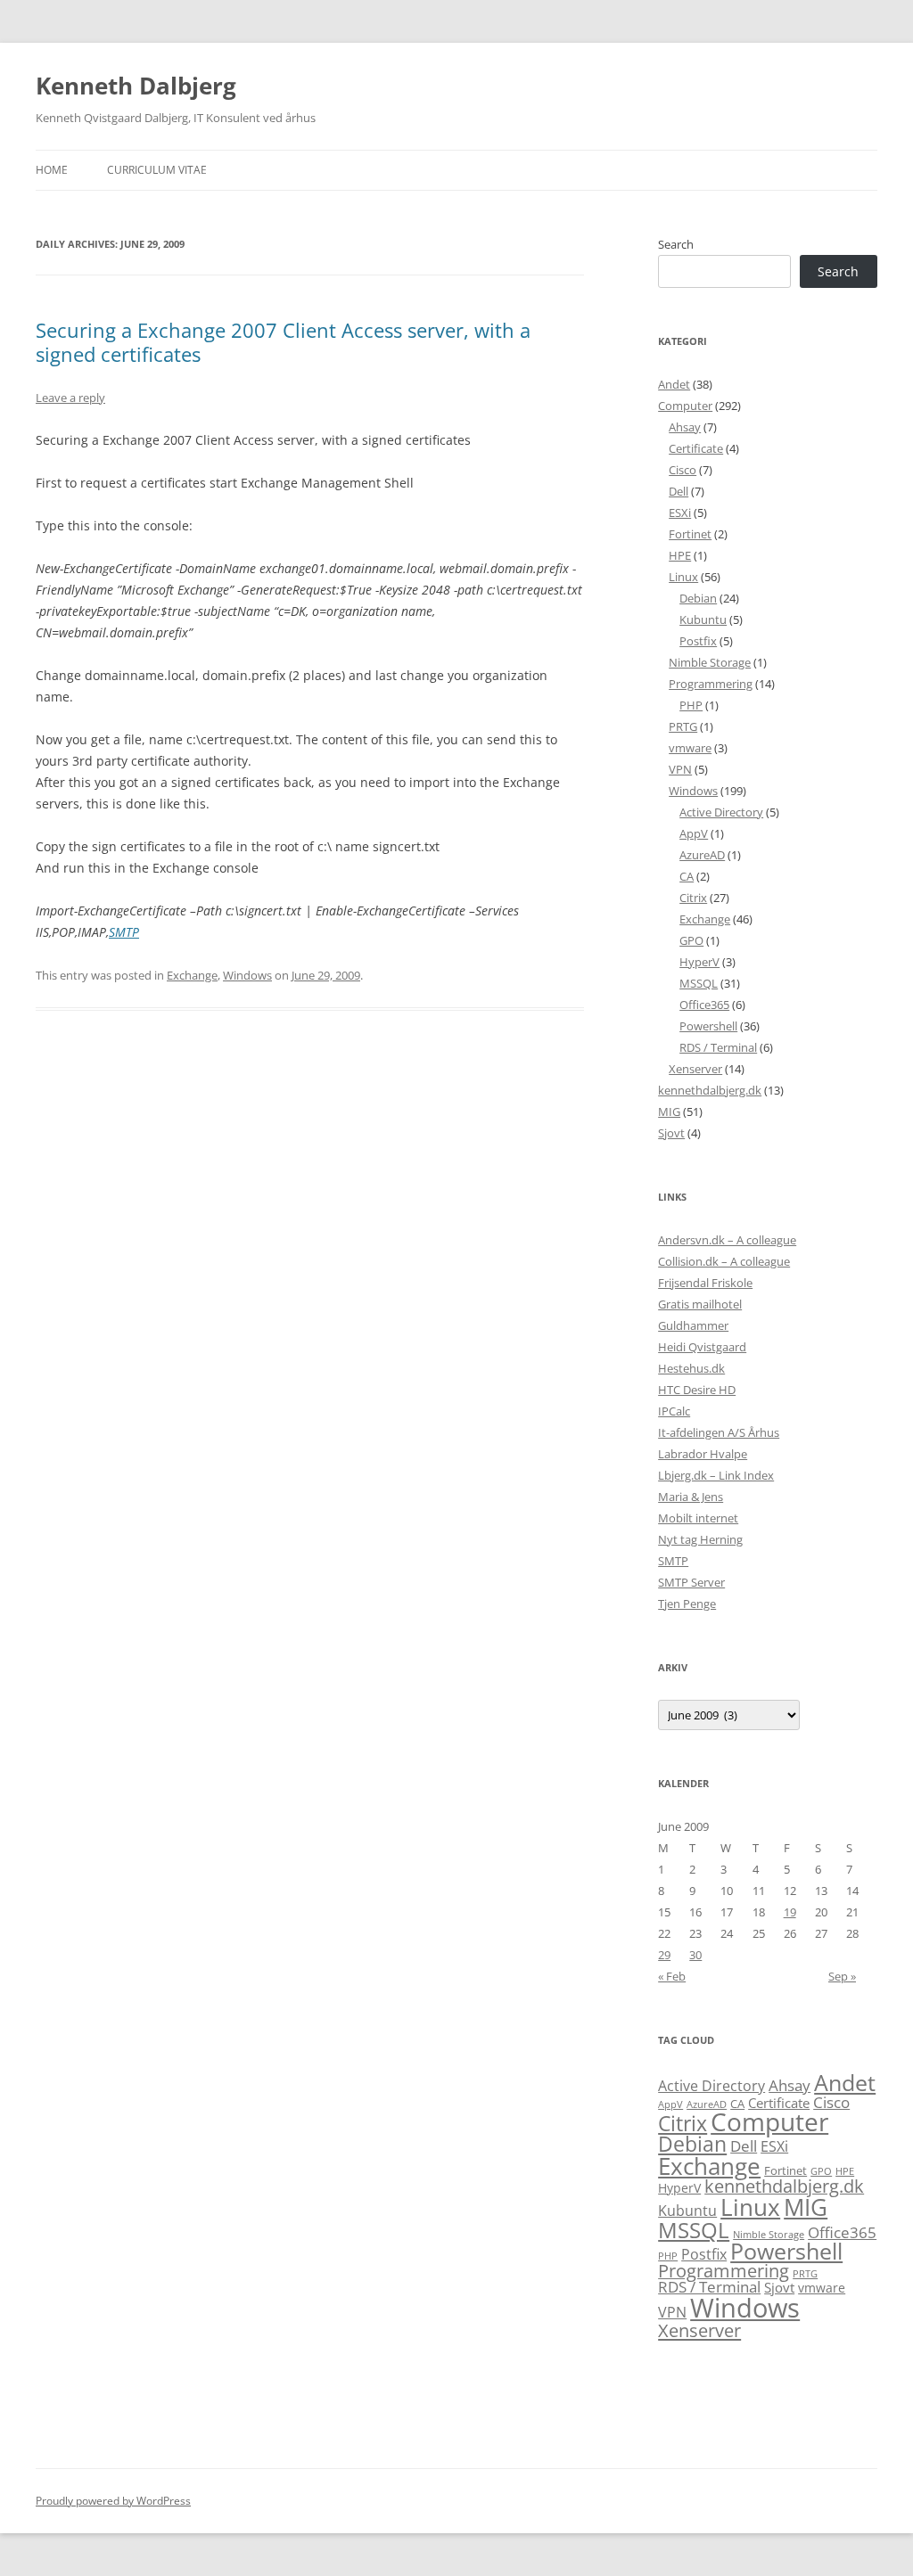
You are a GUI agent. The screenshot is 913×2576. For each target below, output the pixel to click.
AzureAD (702, 855)
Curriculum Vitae (157, 170)
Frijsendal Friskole (705, 1283)
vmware (690, 748)
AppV (694, 833)
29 (664, 1955)
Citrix (693, 898)
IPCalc (674, 1411)
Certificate (696, 448)
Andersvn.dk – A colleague (727, 1240)
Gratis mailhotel (700, 1304)
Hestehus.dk (691, 1368)
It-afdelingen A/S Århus (719, 1432)
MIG (669, 1112)
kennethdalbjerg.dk (710, 1090)
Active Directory (721, 812)
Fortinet (690, 534)
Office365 (704, 1005)
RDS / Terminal (718, 1047)
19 (790, 1912)
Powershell (708, 1026)
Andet (674, 384)
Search (676, 244)
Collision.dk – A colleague (724, 1261)
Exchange (192, 975)
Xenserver (695, 1069)
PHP (691, 705)
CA (687, 876)
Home (52, 170)
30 (695, 1955)
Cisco (683, 470)
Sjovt (671, 1133)
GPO (691, 940)
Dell (679, 491)
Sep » (842, 1976)
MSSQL (699, 983)
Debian (698, 598)
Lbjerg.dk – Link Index (716, 1475)
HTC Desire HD (697, 1390)
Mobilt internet (698, 1518)
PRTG (683, 726)
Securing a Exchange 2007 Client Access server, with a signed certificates (283, 341)
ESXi (680, 513)
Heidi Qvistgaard (702, 1347)
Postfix (698, 641)
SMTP (124, 932)
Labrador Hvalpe (703, 1454)
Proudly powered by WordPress (113, 2501)
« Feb (672, 1976)
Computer (685, 406)
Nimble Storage (710, 662)
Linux (683, 577)
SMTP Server (691, 1582)
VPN (680, 769)
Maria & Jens (691, 1497)
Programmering (711, 684)
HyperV (699, 962)
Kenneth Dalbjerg (136, 86)
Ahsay (685, 427)
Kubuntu (703, 619)
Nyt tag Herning (700, 1539)
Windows (247, 975)
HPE (680, 555)
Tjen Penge (687, 1604)
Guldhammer (693, 1325)
